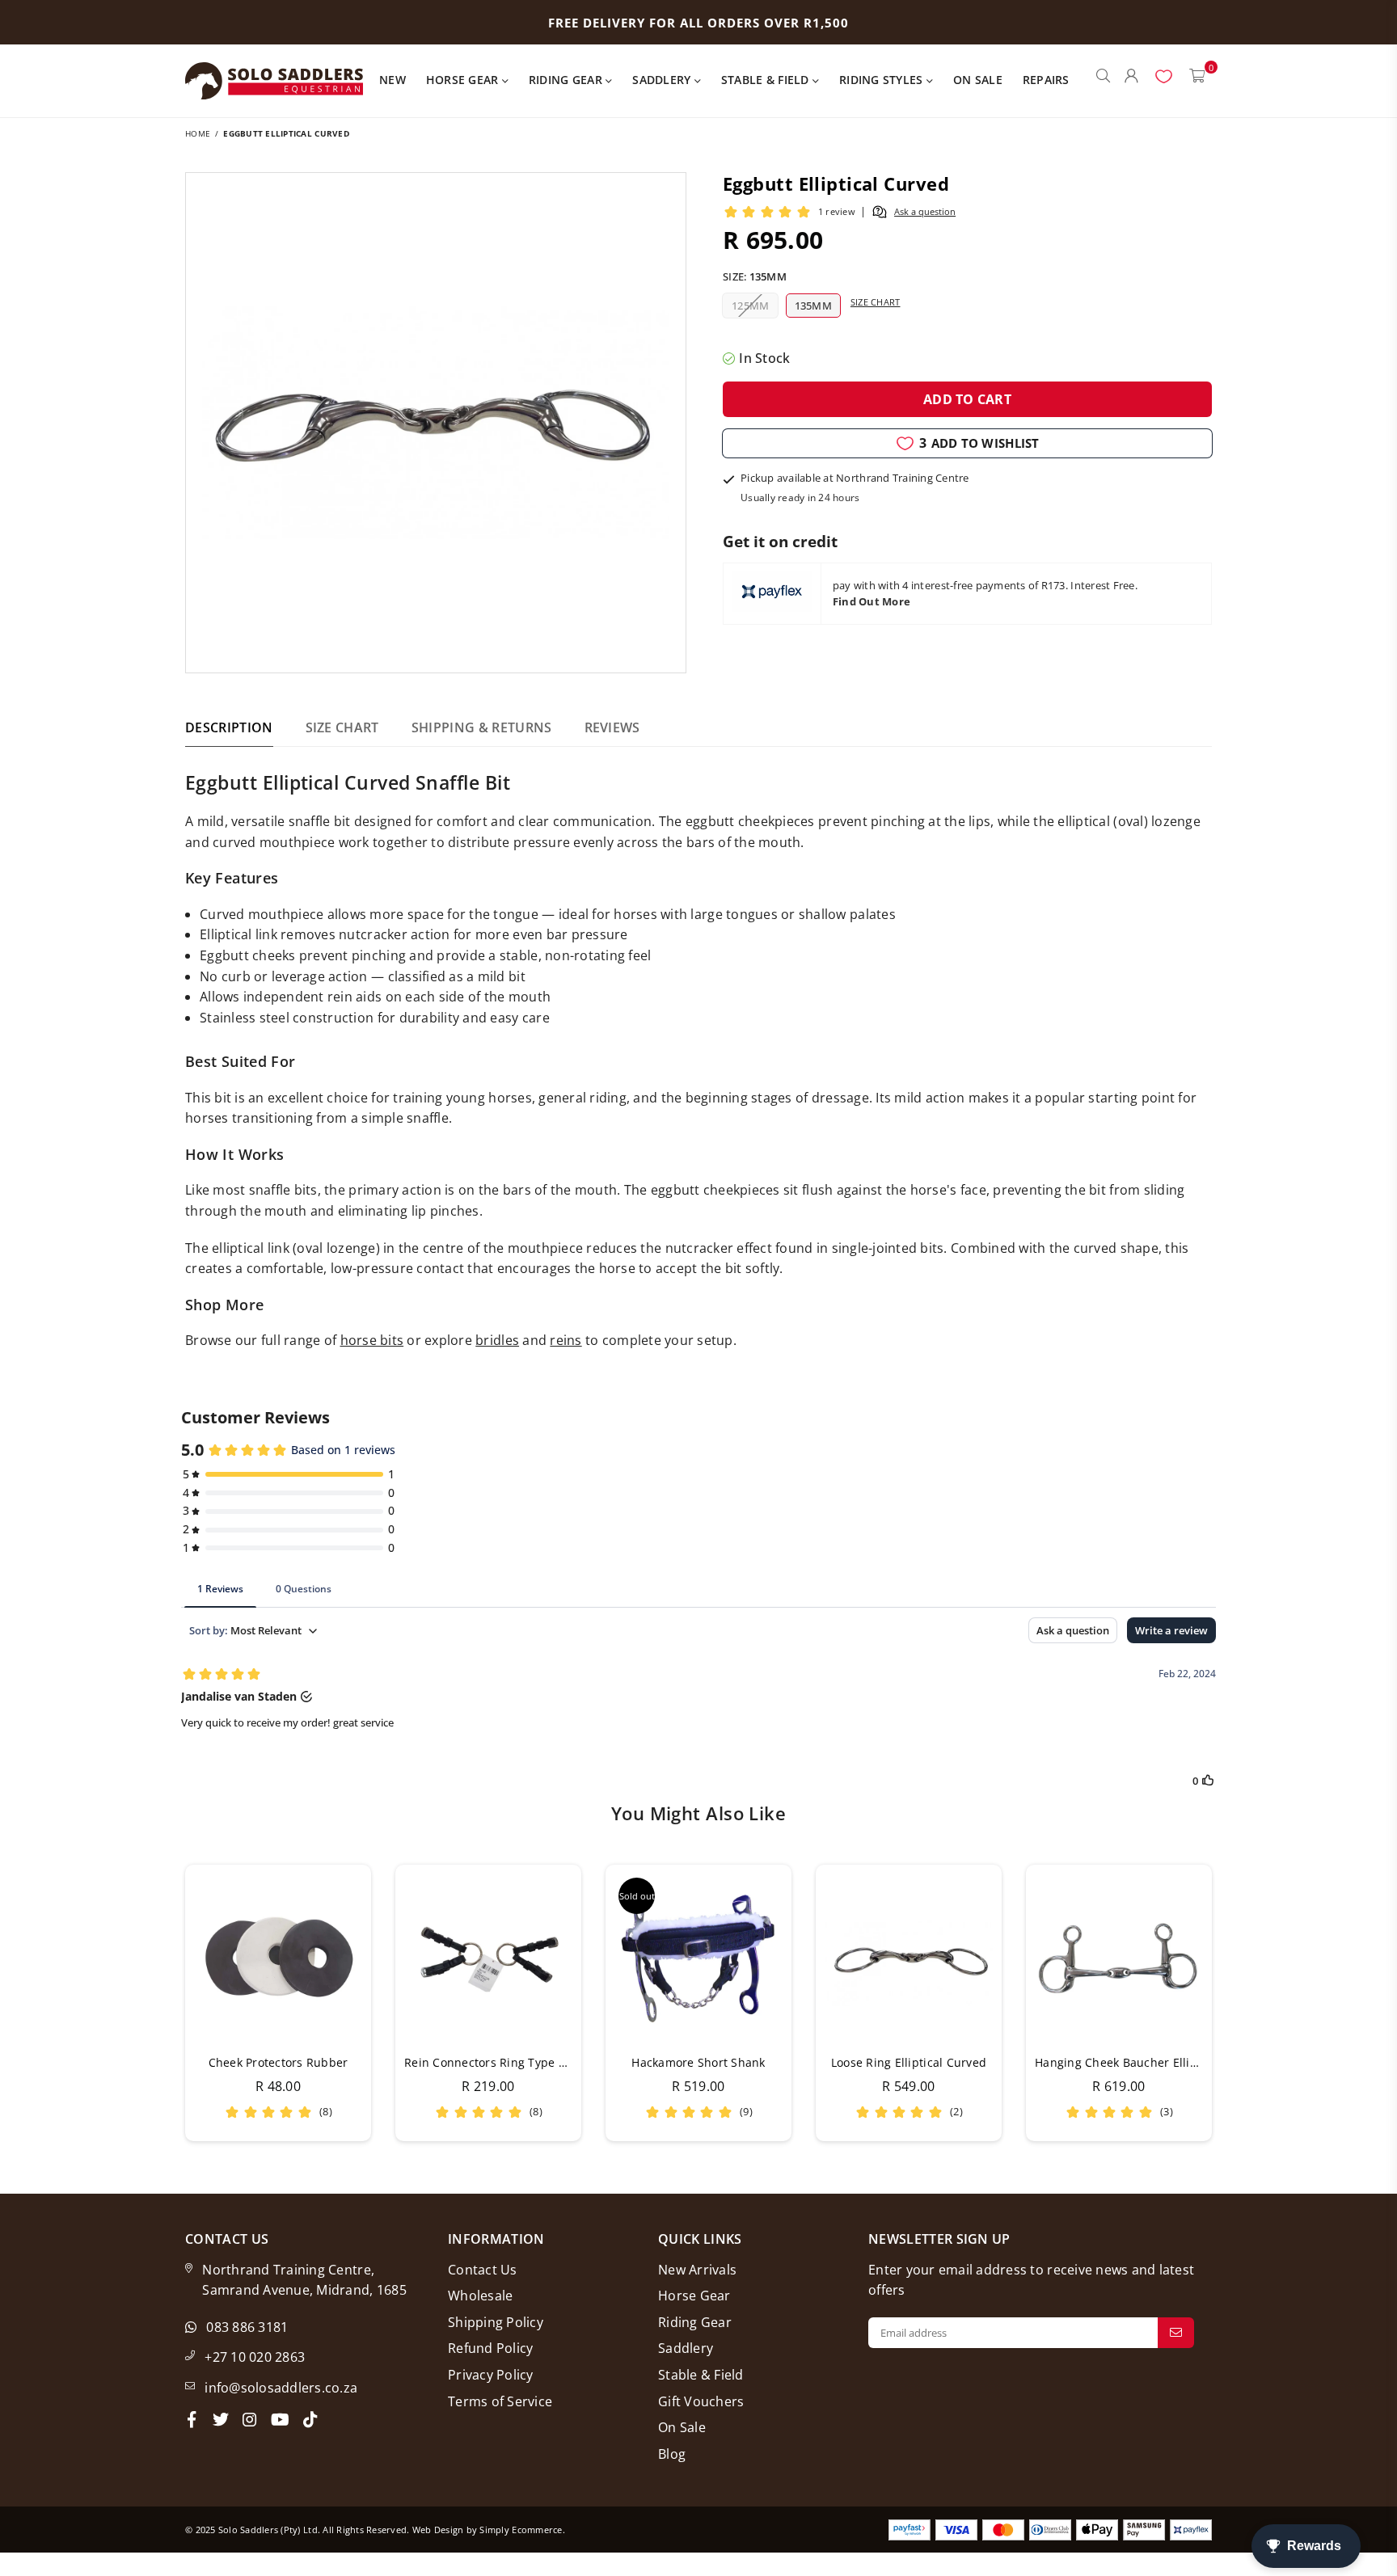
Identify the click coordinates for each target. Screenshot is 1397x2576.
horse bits (372, 1340)
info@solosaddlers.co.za (281, 2388)
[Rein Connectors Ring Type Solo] (488, 1958)
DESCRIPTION (229, 727)
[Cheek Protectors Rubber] (278, 1958)
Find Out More (872, 601)
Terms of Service (500, 2401)
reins (566, 1340)
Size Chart (876, 302)
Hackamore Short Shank (698, 2062)
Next (1234, 2003)
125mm (750, 306)
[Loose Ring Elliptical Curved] (909, 1958)
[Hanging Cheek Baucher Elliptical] (1119, 1958)
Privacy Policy (491, 2375)
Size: (755, 276)
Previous (163, 2003)
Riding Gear (567, 80)
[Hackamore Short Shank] (698, 1958)
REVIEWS (612, 727)
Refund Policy (490, 2348)
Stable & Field (767, 80)
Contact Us (483, 2270)
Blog (672, 2454)
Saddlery (663, 80)
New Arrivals (697, 2270)
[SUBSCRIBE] (1176, 2333)
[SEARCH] (1103, 81)
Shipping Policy (496, 2322)
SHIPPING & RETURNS (482, 727)
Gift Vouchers (701, 2401)
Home (198, 133)
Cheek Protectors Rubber (279, 2062)
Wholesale (480, 2296)
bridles (497, 1340)
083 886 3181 (247, 2327)
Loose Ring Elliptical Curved (909, 2062)
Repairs (1046, 80)
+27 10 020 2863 (255, 2357)
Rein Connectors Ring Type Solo (493, 2062)
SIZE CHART (342, 727)
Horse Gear (464, 80)
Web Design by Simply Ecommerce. (489, 2530)
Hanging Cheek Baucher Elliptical (1128, 2062)
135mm (813, 306)
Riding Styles (883, 80)
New (393, 80)
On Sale (978, 80)
